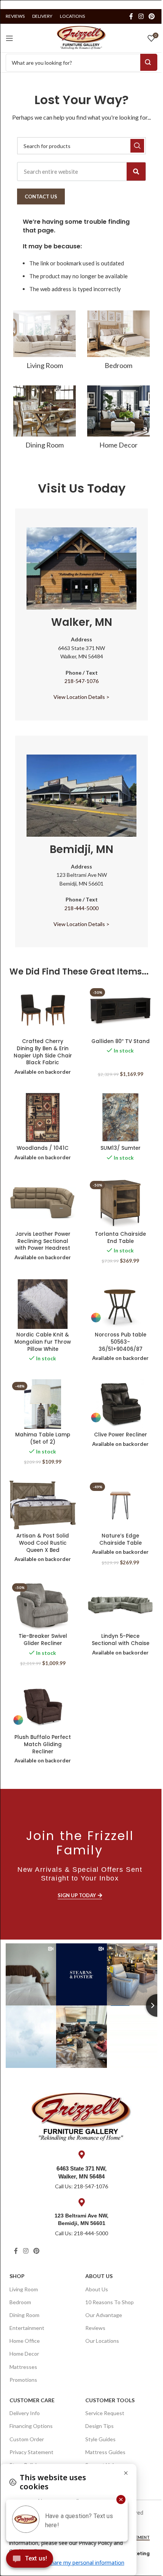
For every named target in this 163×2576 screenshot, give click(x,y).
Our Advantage (104, 2315)
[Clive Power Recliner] (120, 1404)
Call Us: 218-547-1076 (81, 2186)
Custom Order (27, 2439)
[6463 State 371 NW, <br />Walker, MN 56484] (81, 2155)
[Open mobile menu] (9, 38)
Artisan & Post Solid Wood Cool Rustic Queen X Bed (43, 1543)
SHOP (17, 2276)
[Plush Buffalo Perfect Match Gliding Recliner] (43, 1706)
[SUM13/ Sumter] (120, 1117)
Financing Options (31, 2426)
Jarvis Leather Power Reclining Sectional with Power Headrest (43, 1241)
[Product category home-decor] (118, 419)
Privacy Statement (31, 2452)
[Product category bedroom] (118, 342)
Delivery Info (25, 2413)
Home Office (25, 2341)
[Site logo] (81, 37)
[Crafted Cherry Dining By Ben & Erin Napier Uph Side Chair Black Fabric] (43, 1010)
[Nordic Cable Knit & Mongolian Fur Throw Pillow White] (43, 1304)
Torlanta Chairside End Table (120, 1238)
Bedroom (20, 2302)
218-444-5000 (81, 908)
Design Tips (100, 2426)
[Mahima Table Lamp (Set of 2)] (43, 1404)
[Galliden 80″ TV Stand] (120, 1010)
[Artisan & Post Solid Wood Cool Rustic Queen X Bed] (43, 1505)
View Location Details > (81, 697)
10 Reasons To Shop (110, 2302)
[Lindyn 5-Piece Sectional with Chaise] (120, 1605)
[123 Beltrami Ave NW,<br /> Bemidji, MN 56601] (81, 2202)
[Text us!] (30, 2560)
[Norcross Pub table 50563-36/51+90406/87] (120, 1304)
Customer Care (32, 2400)
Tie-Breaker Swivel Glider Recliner (43, 1640)
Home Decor (24, 2354)
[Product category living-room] (45, 342)
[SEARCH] (137, 146)
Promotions (23, 2380)
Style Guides (100, 2439)
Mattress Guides (105, 2452)
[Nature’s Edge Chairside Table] (120, 1505)
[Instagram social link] (141, 16)
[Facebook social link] (131, 16)
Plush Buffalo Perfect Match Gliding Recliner (43, 1744)
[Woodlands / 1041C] (43, 1117)
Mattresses (23, 2367)
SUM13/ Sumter (121, 1148)
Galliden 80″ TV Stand (121, 1041)
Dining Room (24, 2315)
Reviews (95, 2328)
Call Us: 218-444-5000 (81, 2233)
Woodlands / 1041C (43, 1148)
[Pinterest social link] (152, 16)
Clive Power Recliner (121, 1435)
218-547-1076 (81, 681)
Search (149, 62)
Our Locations (102, 2341)
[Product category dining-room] (45, 419)
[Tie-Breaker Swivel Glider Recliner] (43, 1605)
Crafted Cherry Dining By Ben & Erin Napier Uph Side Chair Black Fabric (43, 1052)
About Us (99, 2276)
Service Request (105, 2413)
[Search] (136, 172)
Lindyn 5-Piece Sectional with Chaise (121, 1640)
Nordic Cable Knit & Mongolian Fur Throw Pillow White (43, 1342)
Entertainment (27, 2328)
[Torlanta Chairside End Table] (120, 1203)
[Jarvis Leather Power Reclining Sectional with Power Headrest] (43, 1203)
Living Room (24, 2289)
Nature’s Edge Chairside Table (121, 1539)
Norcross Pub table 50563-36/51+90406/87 (121, 1342)
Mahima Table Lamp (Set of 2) (43, 1438)
